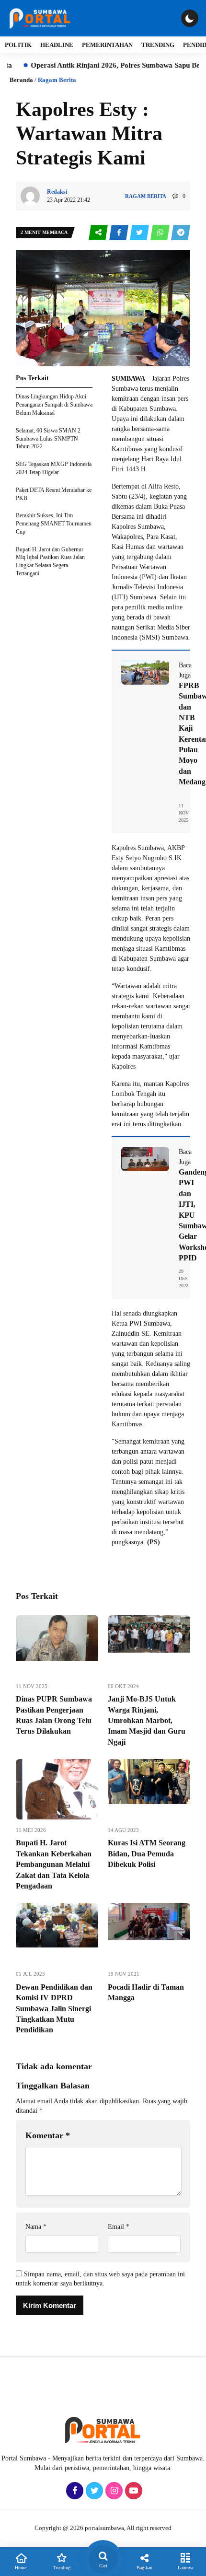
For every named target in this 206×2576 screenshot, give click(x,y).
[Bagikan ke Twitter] (140, 233)
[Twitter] (93, 2491)
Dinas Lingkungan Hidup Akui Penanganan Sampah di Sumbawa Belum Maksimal (54, 405)
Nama (36, 2227)
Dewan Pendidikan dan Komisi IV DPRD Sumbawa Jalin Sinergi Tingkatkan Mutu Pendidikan (54, 2009)
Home (21, 2568)
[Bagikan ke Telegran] (181, 233)
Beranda (21, 80)
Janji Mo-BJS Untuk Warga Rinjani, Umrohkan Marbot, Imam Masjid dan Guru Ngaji (147, 1720)
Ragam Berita (57, 80)
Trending (158, 45)
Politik (18, 45)
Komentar (48, 2135)
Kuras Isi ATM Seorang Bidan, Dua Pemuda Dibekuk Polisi (147, 1853)
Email (119, 2227)
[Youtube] (132, 2491)
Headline (57, 45)
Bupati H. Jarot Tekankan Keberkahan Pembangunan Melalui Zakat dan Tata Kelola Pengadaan (54, 1864)
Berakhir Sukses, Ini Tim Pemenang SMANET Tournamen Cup (54, 524)
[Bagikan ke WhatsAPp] (161, 233)
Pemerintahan (107, 45)
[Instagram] (113, 2491)
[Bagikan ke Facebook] (120, 233)
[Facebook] (74, 2491)
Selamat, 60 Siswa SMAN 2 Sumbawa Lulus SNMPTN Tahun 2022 (48, 439)
